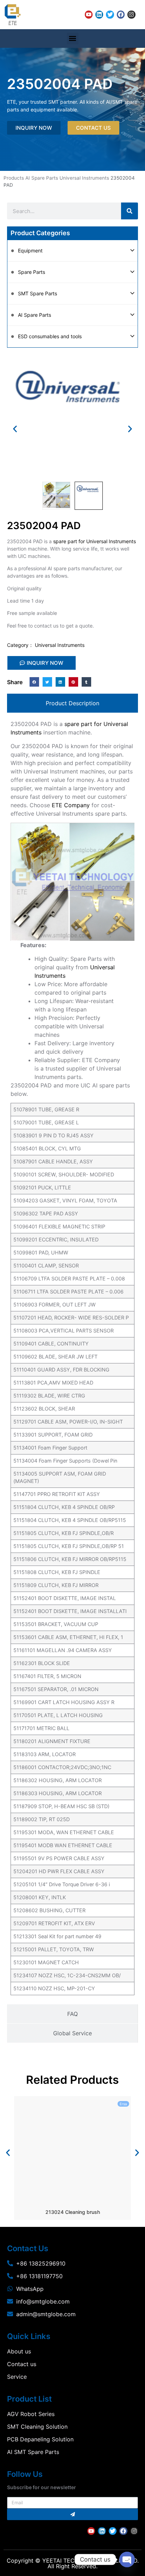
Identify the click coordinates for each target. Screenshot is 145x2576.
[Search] (130, 211)
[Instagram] (131, 14)
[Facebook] (121, 14)
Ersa (123, 2104)
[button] (73, 38)
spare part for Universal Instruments (94, 541)
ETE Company (71, 805)
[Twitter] (110, 14)
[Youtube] (89, 14)
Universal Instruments (84, 178)
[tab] (72, 703)
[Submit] (72, 2514)
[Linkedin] (99, 14)
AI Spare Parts (42, 178)
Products (14, 178)
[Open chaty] (127, 2559)
